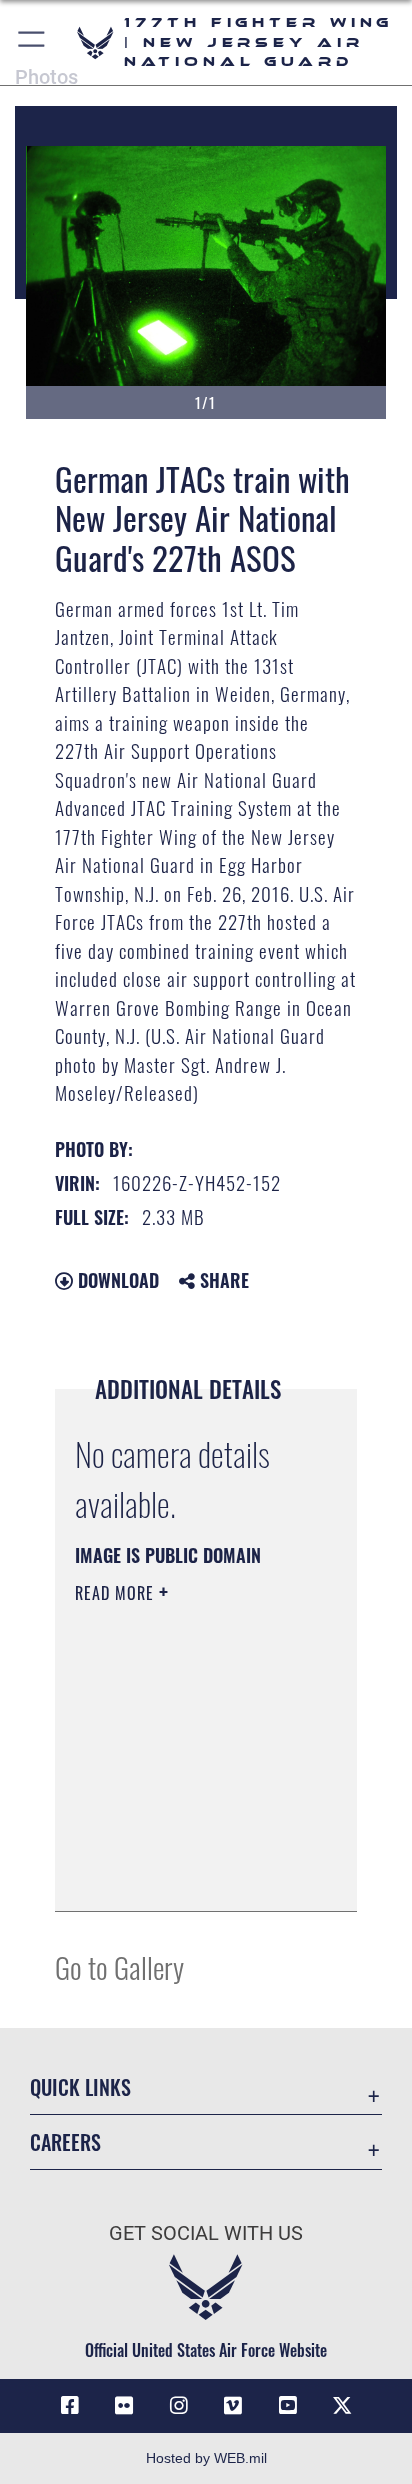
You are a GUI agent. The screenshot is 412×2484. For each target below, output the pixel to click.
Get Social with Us (206, 2233)
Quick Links (80, 2087)
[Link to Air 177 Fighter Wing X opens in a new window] (342, 2406)
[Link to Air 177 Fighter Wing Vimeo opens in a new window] (233, 2406)
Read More (117, 1593)
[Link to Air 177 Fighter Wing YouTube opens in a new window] (288, 2406)
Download (116, 1280)
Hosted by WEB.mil (206, 2458)
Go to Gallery (119, 1966)
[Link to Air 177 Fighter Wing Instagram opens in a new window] (179, 2406)
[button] (32, 42)
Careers (65, 2142)
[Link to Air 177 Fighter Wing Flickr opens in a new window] (124, 2406)
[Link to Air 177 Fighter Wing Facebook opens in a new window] (70, 2406)
